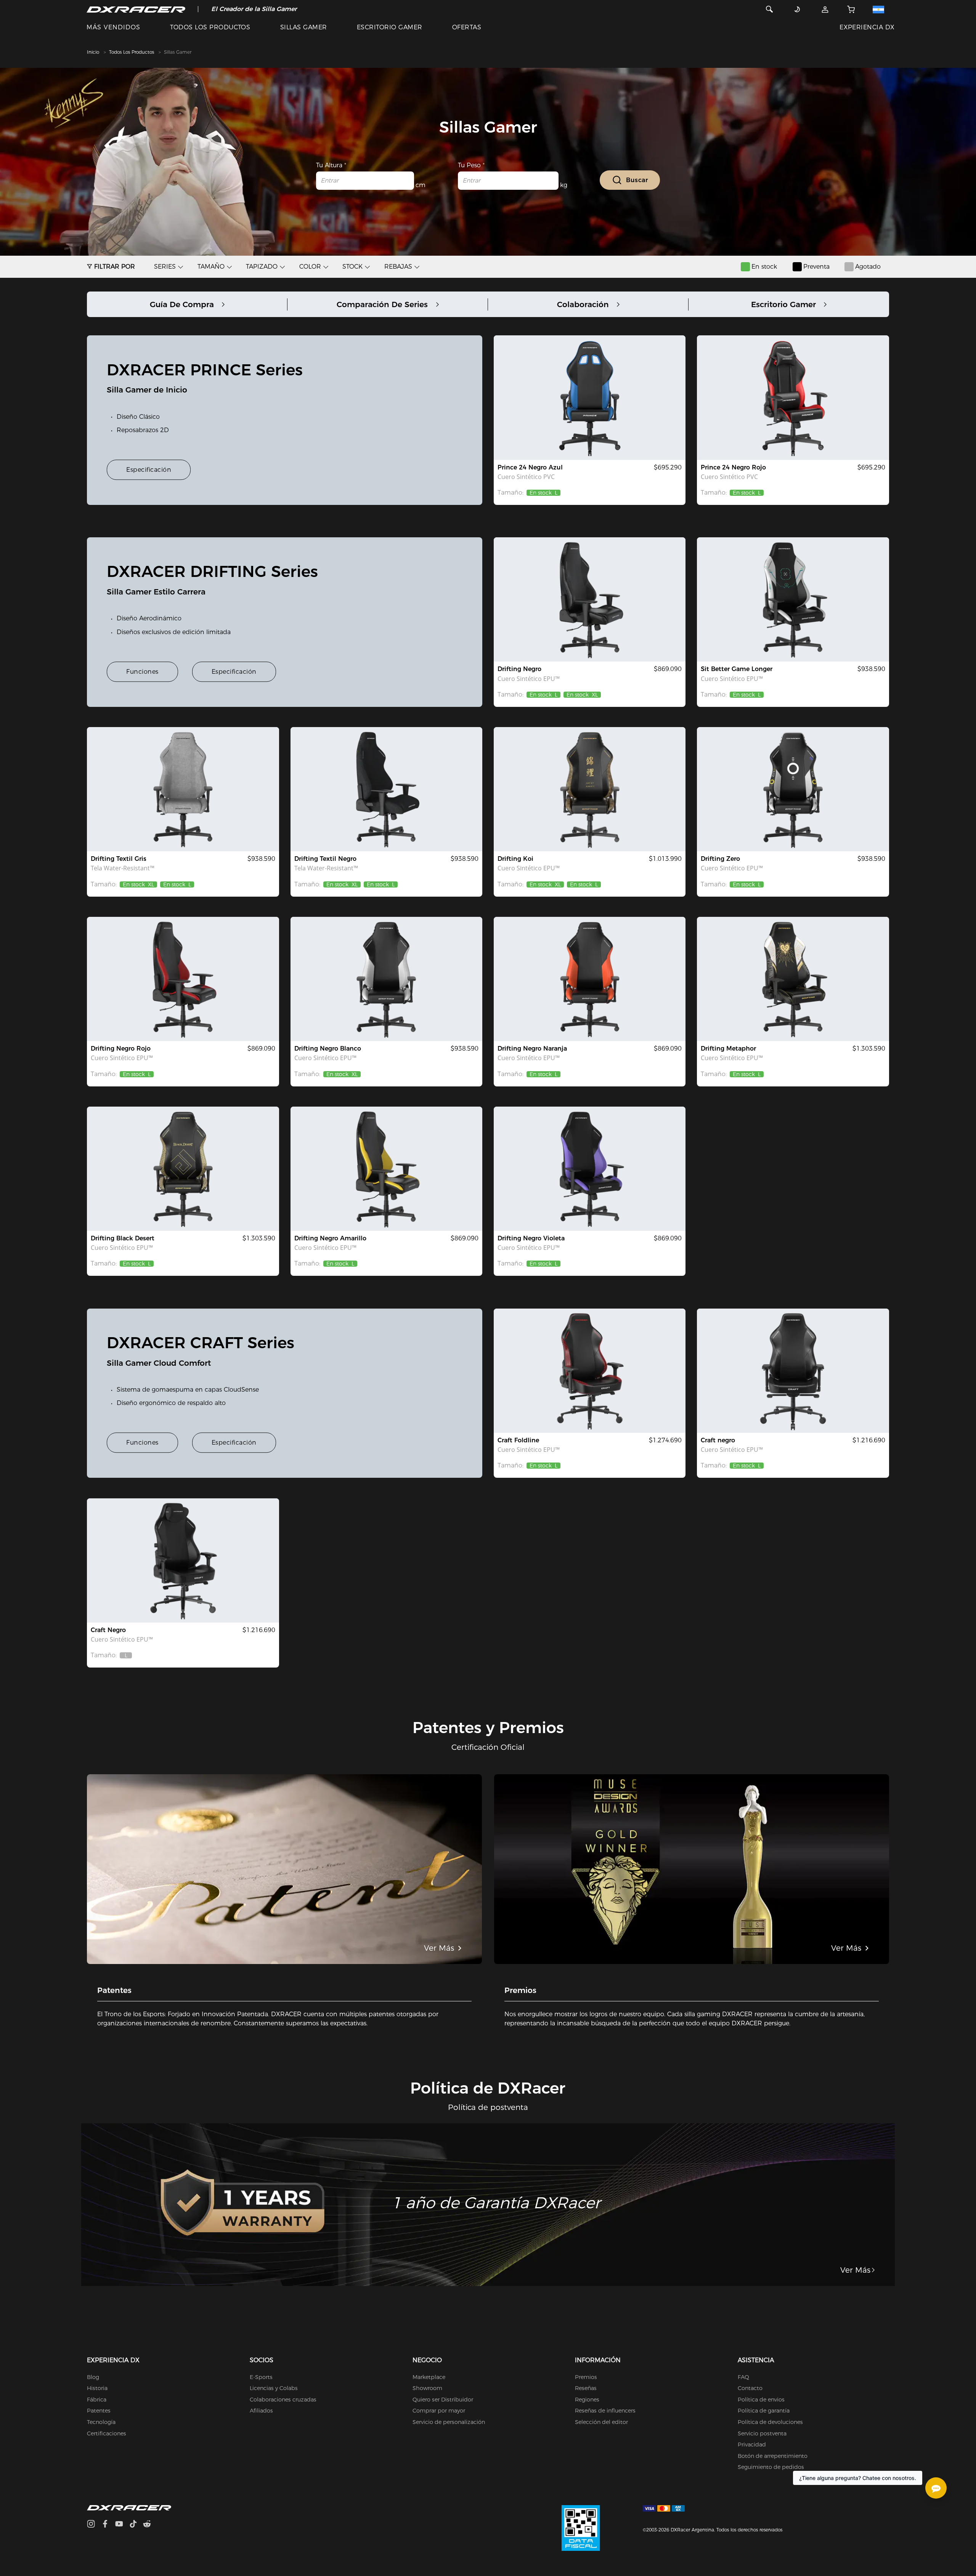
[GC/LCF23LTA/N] (183, 1560)
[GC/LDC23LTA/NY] (386, 1169)
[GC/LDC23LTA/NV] (590, 1169)
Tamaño (211, 267)
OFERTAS (467, 27)
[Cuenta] (825, 9)
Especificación (149, 470)
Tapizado (262, 267)
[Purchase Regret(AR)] (581, 2528)
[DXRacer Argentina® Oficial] (136, 9)
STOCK (352, 267)
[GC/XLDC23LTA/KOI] (590, 789)
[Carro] (851, 9)
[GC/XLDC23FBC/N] (386, 789)
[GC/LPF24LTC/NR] (793, 397)
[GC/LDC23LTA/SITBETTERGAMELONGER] (793, 599)
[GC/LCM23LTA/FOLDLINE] (590, 1371)
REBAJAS (398, 267)
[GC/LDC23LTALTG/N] (590, 599)
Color (310, 267)
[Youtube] (122, 2525)
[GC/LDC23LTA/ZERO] (793, 789)
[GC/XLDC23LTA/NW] (386, 979)
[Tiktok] (136, 2525)
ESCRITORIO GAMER (390, 27)
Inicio (93, 52)
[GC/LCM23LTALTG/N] (793, 1371)
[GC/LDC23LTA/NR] (183, 979)
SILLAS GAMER (304, 27)
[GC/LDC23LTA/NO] (590, 979)
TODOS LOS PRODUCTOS (210, 27)
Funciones (142, 672)
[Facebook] (108, 2525)
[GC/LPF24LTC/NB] (590, 397)
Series (165, 267)
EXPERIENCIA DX (867, 27)
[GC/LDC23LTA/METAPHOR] (793, 979)
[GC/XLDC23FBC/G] (183, 789)
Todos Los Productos (132, 52)
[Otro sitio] (883, 9)
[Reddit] (150, 2525)
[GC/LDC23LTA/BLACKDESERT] (183, 1169)
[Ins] (94, 2525)
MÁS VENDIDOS (113, 27)
